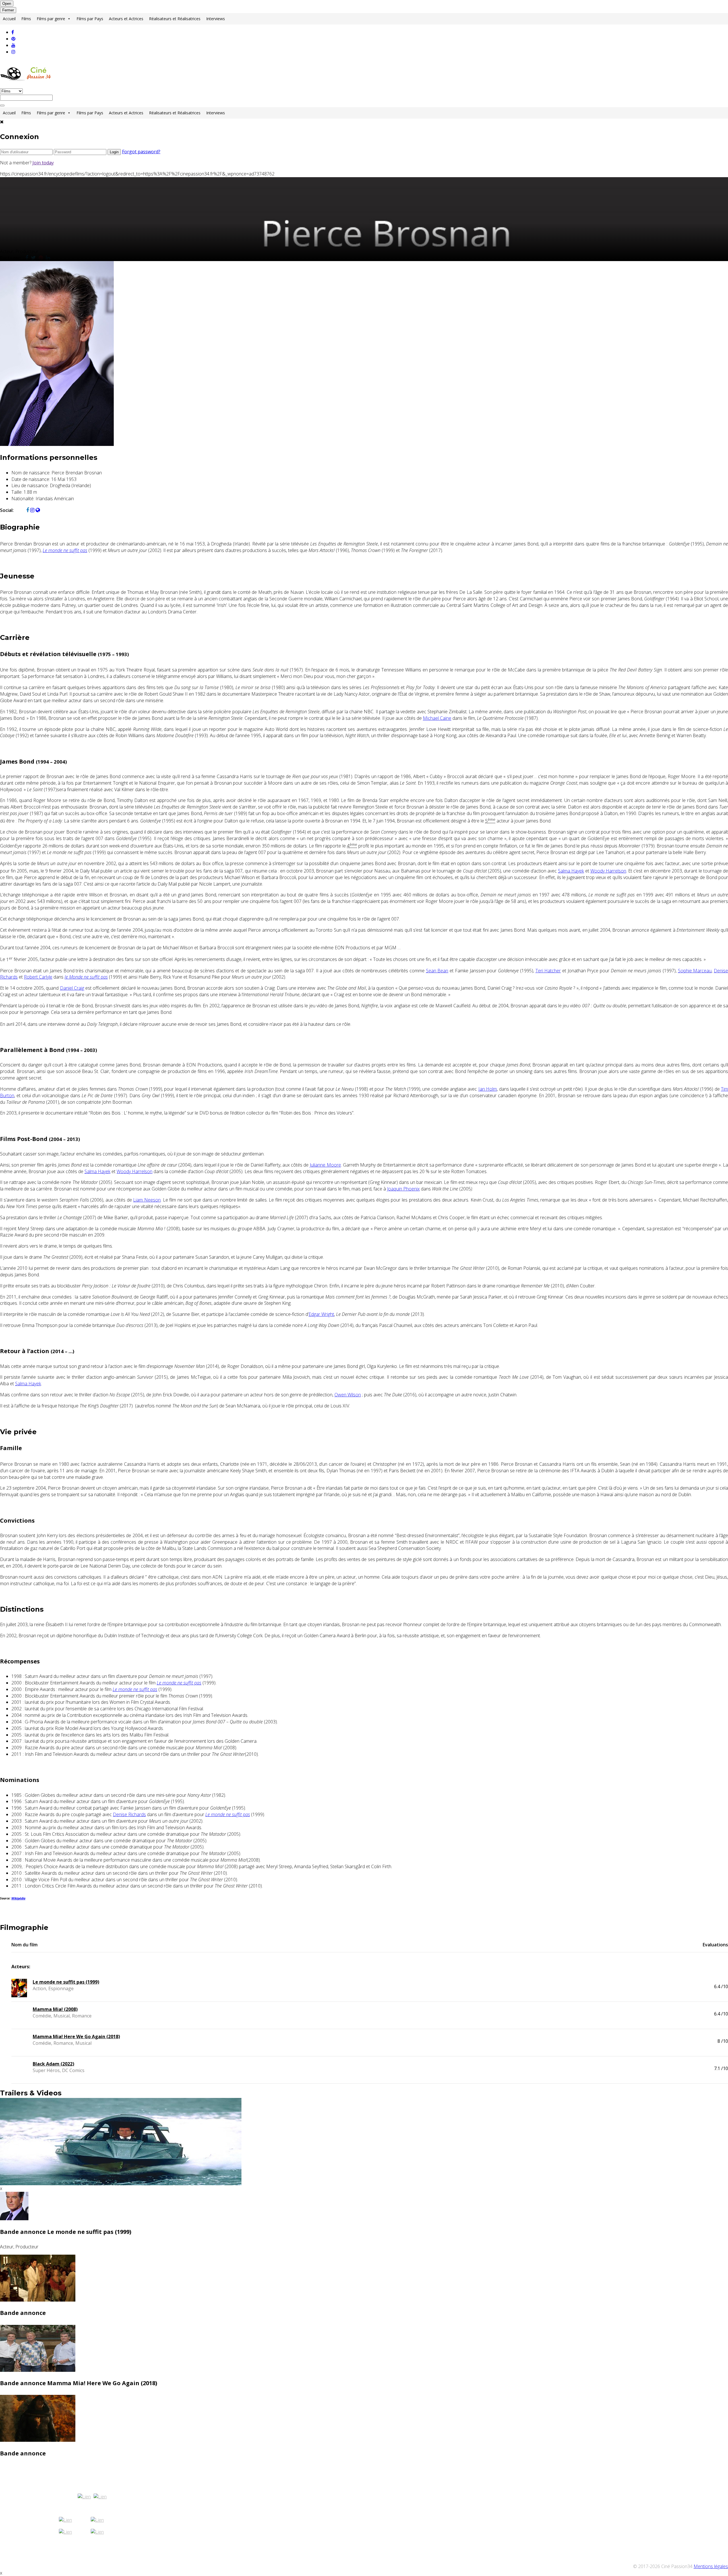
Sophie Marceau (695, 971)
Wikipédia (18, 1898)
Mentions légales (711, 2566)
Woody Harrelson (608, 871)
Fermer (8, 10)
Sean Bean (437, 971)
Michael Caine (437, 718)
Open (7, 4)
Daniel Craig (72, 988)
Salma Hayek (571, 871)
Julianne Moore (325, 1165)
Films (26, 19)
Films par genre (51, 19)
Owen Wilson (348, 1395)
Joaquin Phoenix (403, 1189)
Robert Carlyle (38, 977)
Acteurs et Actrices (126, 19)
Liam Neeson (147, 1200)
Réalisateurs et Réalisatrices (175, 19)
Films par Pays (90, 19)
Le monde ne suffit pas (65, 550)
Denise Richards (129, 1814)
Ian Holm (488, 1089)
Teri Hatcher (548, 971)
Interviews (216, 19)
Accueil (9, 19)
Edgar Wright (321, 1314)
